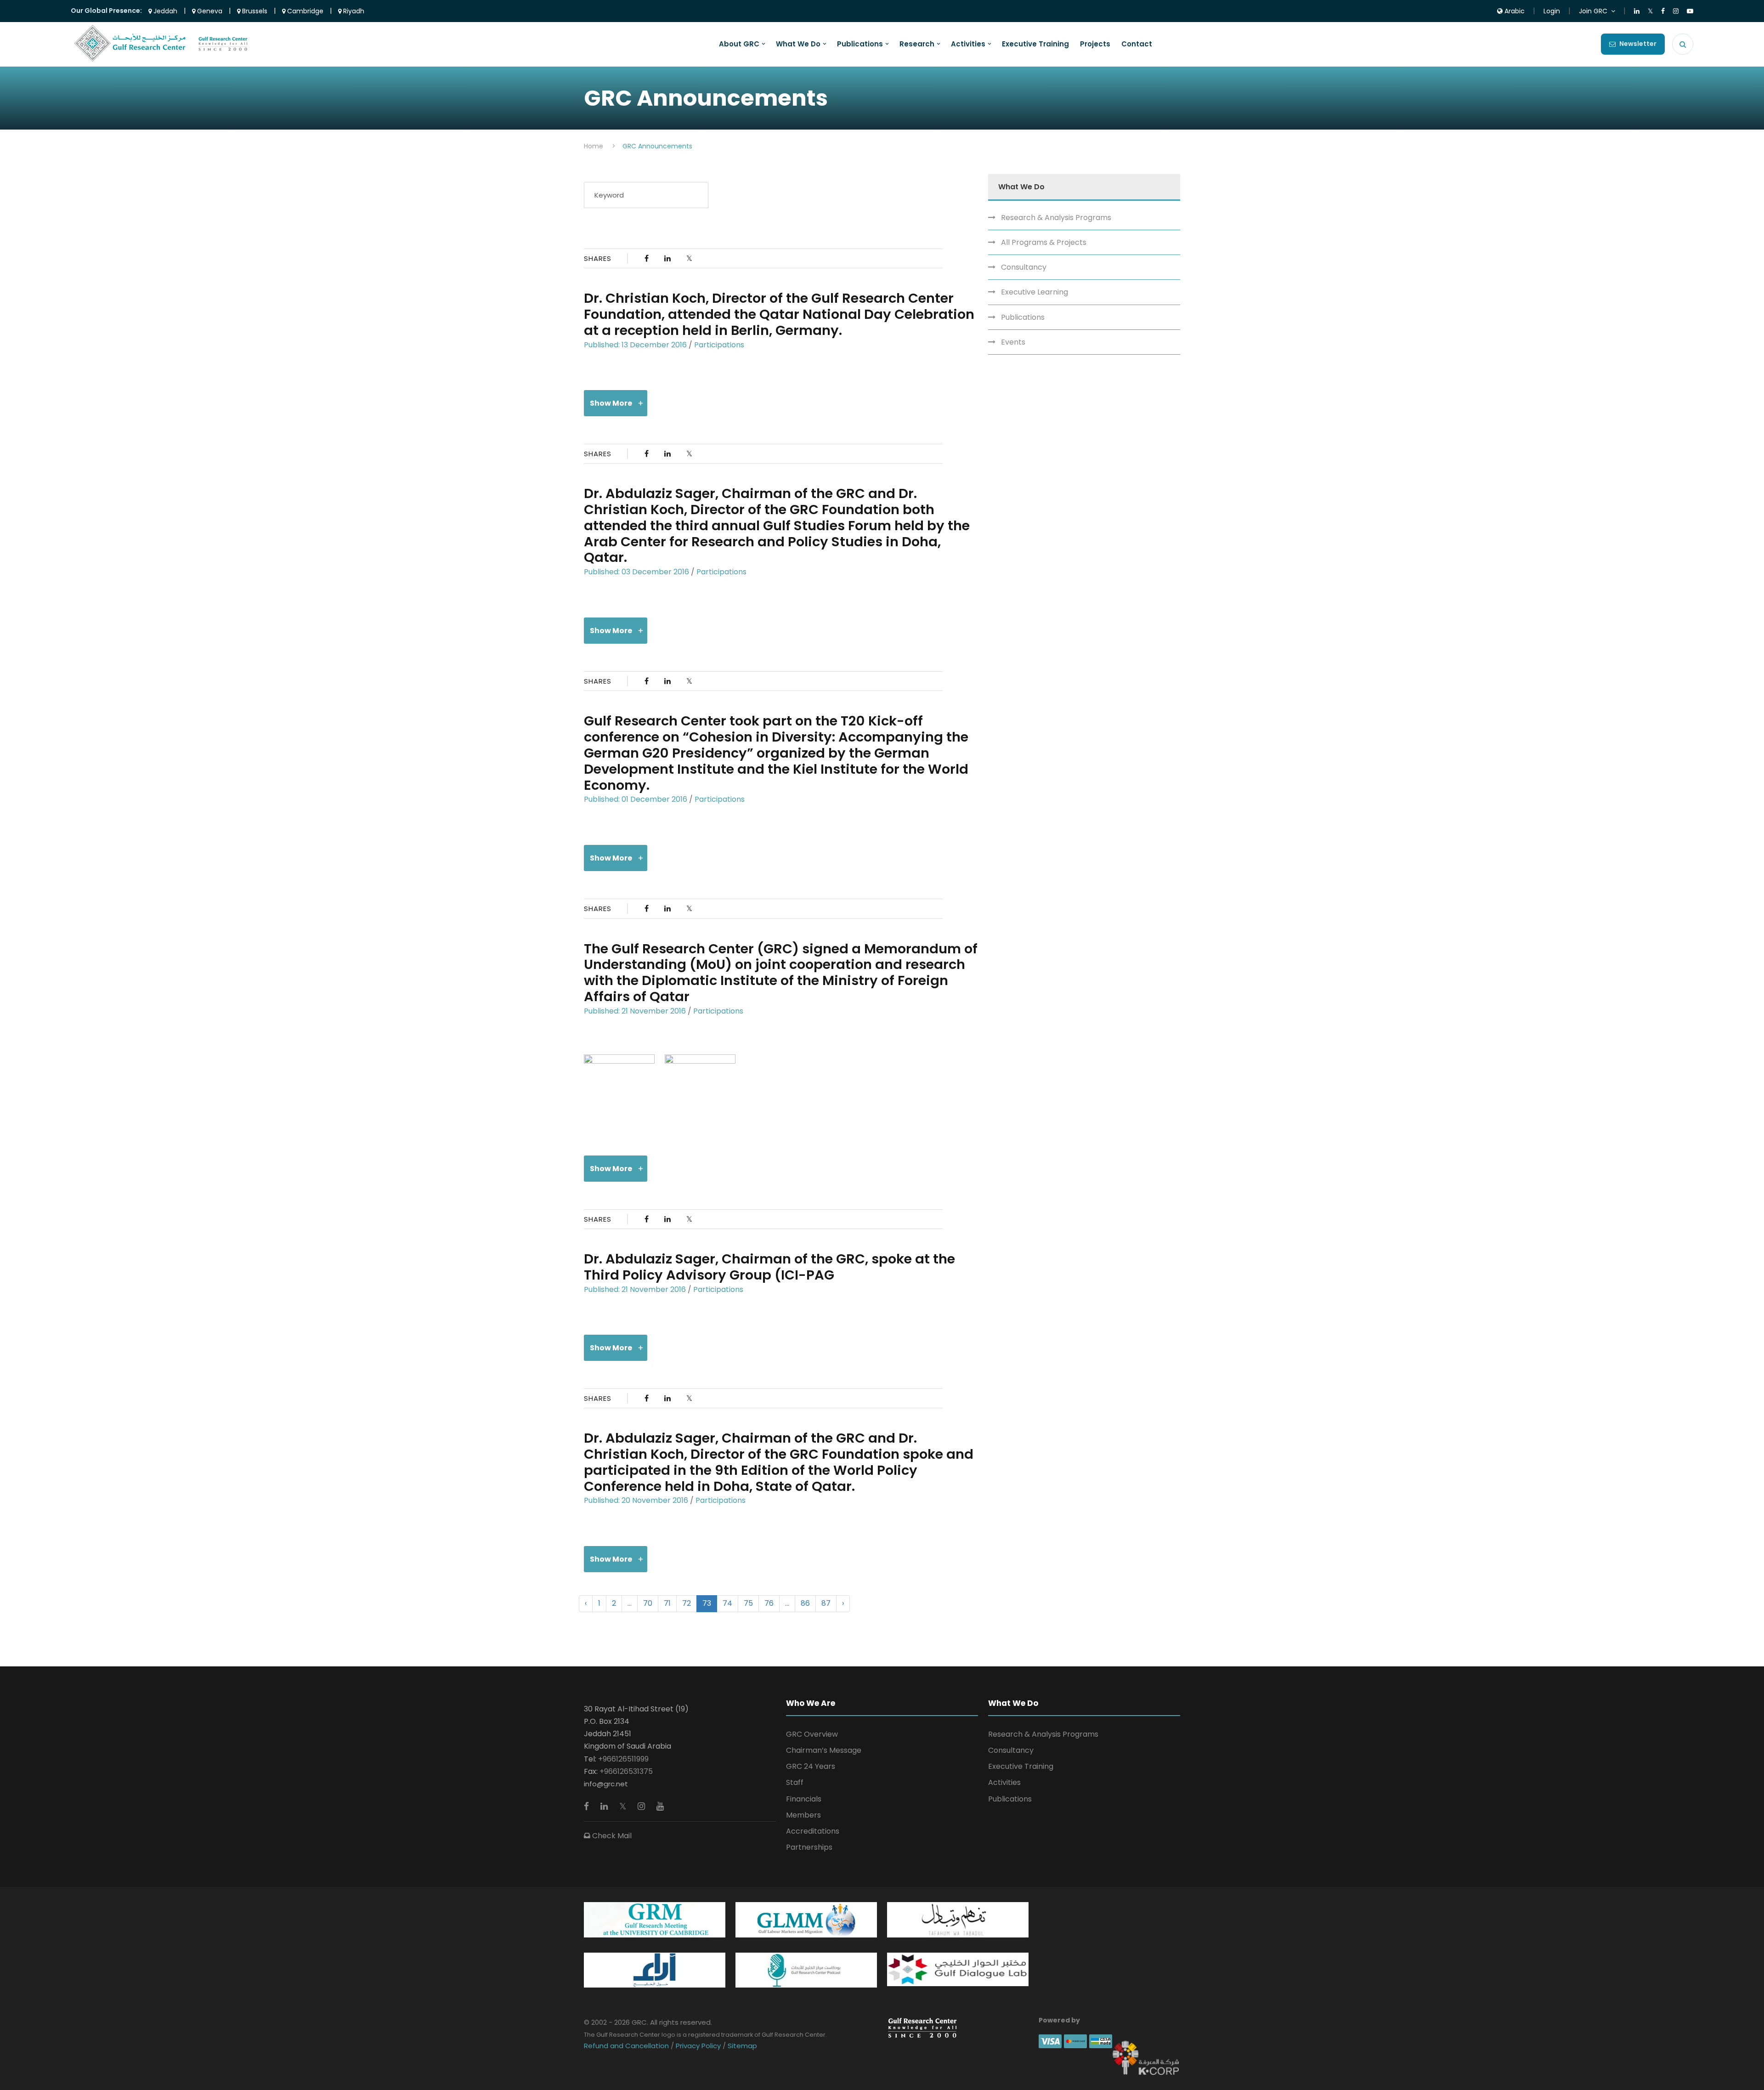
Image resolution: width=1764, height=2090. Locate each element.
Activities (968, 44)
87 (826, 1603)
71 (667, 1603)
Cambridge (304, 11)
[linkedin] (605, 1806)
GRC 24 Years (811, 1766)
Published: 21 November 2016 (635, 1011)
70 (648, 1603)
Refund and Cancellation (627, 2046)
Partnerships (809, 1847)
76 (769, 1603)
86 (805, 1603)
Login (1552, 11)
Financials (804, 1799)
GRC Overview (812, 1734)
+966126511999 (623, 1759)
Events (1013, 342)
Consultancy (1024, 267)
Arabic (1514, 11)
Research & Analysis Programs (1056, 218)
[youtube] (660, 1806)
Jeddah (164, 11)
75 (748, 1603)
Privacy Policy (698, 2046)
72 (687, 1603)
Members (803, 1815)
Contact (1137, 44)
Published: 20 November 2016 (636, 1500)
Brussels (254, 11)
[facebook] (588, 1806)
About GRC (739, 44)
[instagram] (642, 1806)
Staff (795, 1782)
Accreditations (813, 1831)
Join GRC (1593, 11)
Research (917, 44)
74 (727, 1603)
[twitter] (624, 1806)
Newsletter (1638, 44)
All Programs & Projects (1044, 242)
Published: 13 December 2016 (635, 345)
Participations (719, 345)
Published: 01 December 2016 (636, 799)
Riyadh (353, 11)
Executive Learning (1035, 292)
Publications (860, 44)
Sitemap (741, 2046)
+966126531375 (626, 1771)
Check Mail (611, 1836)
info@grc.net (606, 1784)
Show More (611, 403)
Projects (1095, 44)
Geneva (209, 11)
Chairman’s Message (824, 1750)
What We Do (798, 44)
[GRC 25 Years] (922, 2028)
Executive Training (1035, 44)
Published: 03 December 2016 (636, 572)
